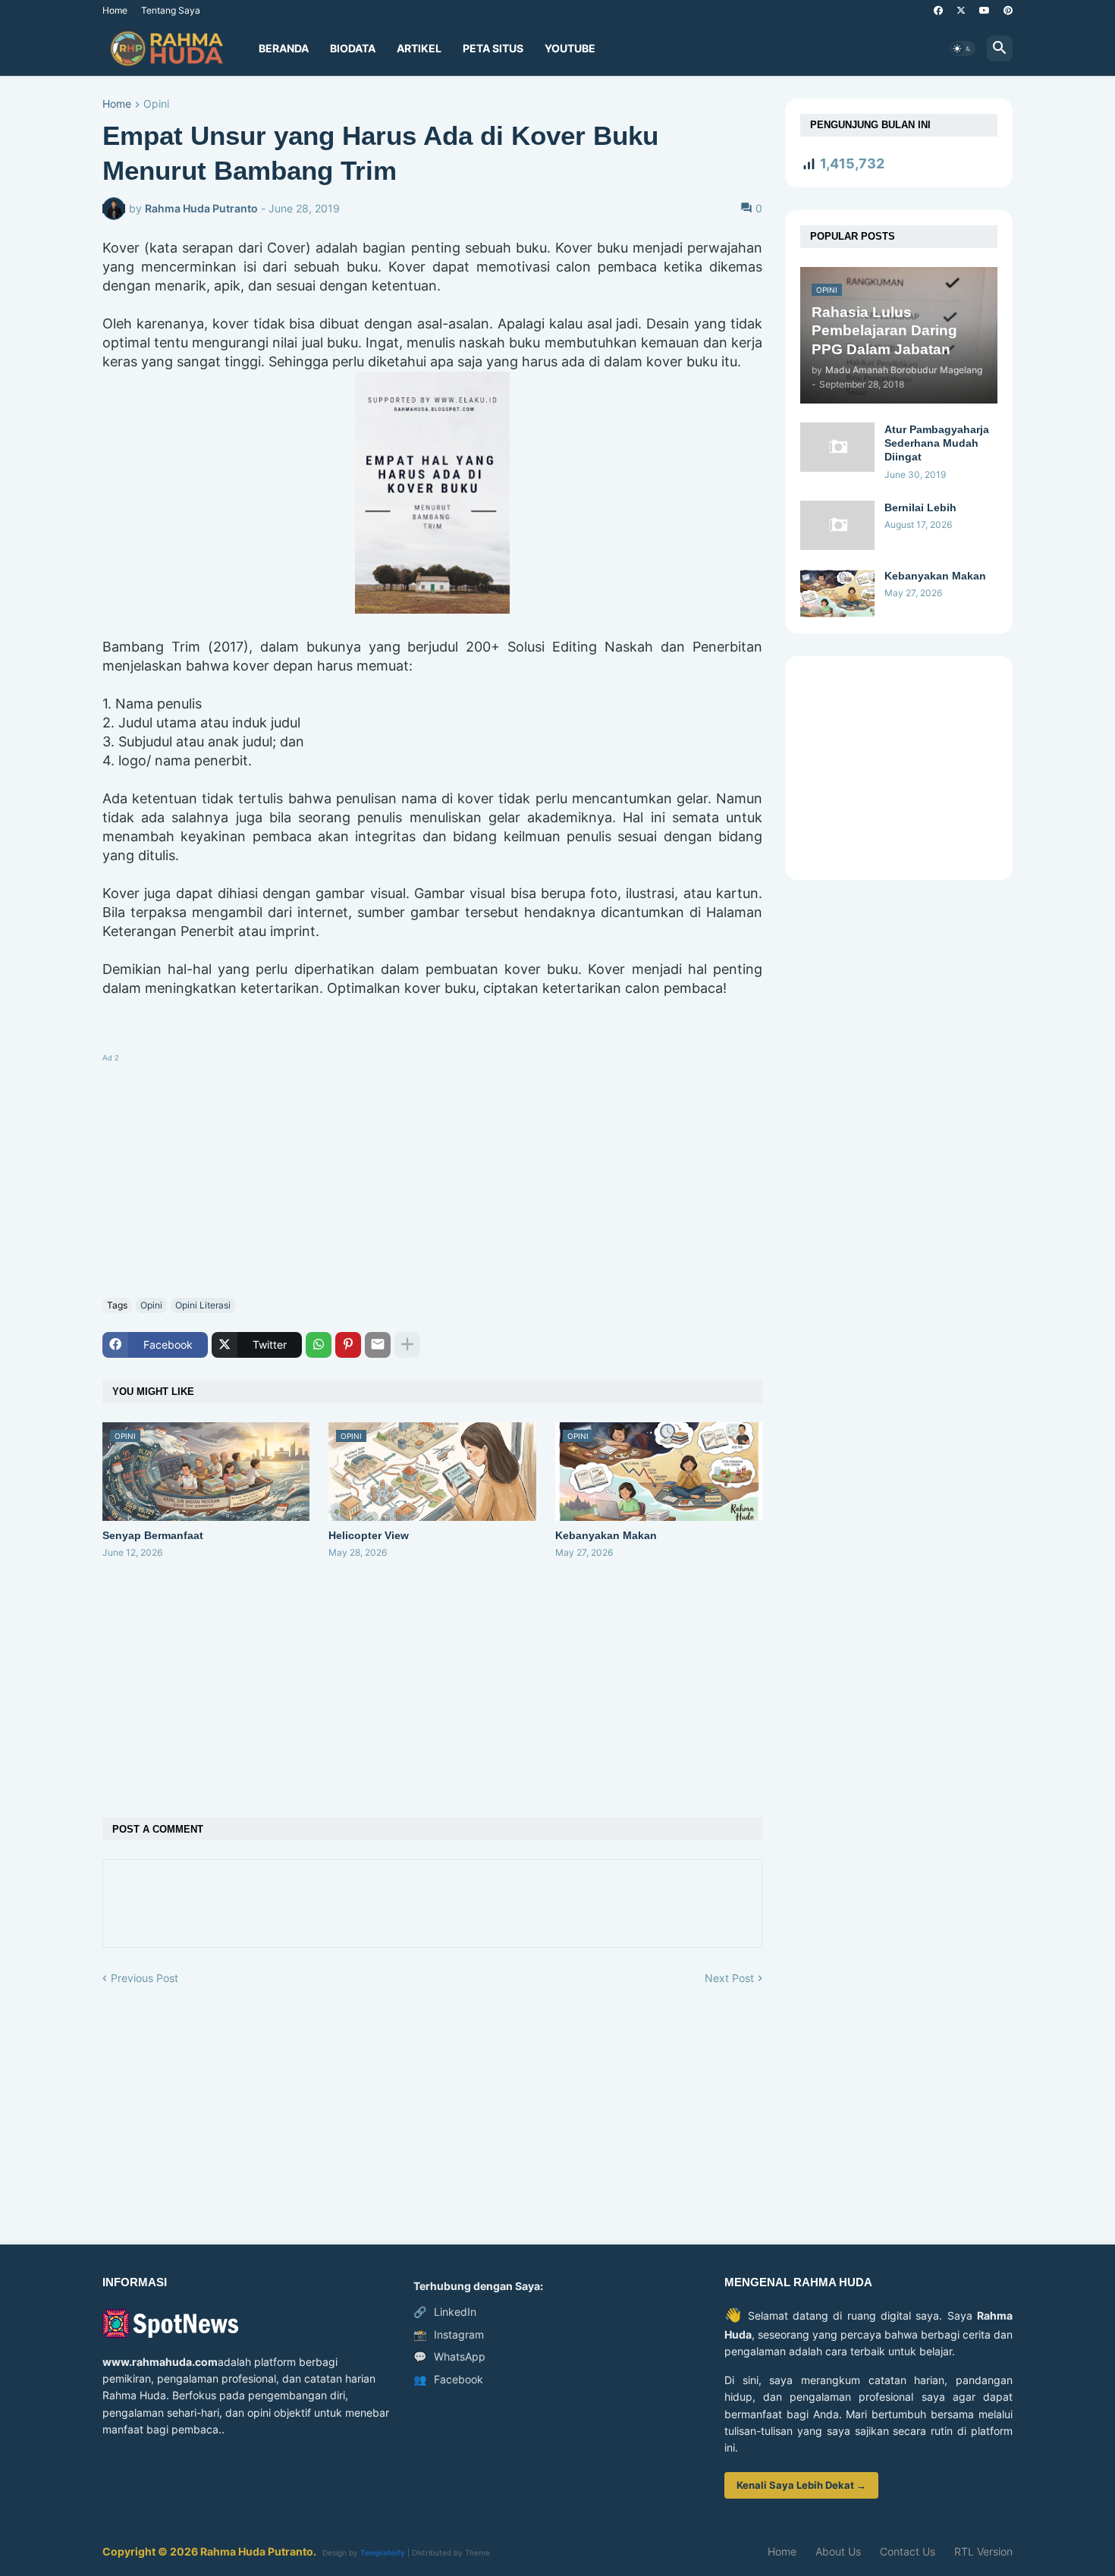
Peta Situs (493, 48)
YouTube (570, 48)
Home (115, 10)
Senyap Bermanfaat (153, 1535)
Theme (477, 2552)
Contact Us (908, 2551)
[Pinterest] (348, 1345)
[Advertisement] (432, 1173)
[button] (963, 49)
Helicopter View (369, 1535)
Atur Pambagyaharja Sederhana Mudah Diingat (937, 443)
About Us (838, 2551)
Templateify (383, 2552)
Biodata (353, 48)
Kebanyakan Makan (606, 1535)
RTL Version (983, 2551)
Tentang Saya (171, 10)
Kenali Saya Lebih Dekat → (801, 2485)
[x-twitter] (961, 11)
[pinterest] (1008, 11)
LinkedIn (445, 2312)
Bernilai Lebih (920, 507)
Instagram (449, 2334)
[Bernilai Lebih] (837, 525)
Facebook (448, 2379)
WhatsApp (449, 2356)
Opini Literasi (203, 1305)
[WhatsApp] (319, 1345)
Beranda (284, 48)
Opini (156, 104)
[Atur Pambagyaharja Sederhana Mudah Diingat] (837, 447)
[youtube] (985, 11)
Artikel (419, 48)
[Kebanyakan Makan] (837, 594)
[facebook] (938, 11)
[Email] (378, 1345)
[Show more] (407, 1345)
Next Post (729, 1978)
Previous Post (144, 1978)
